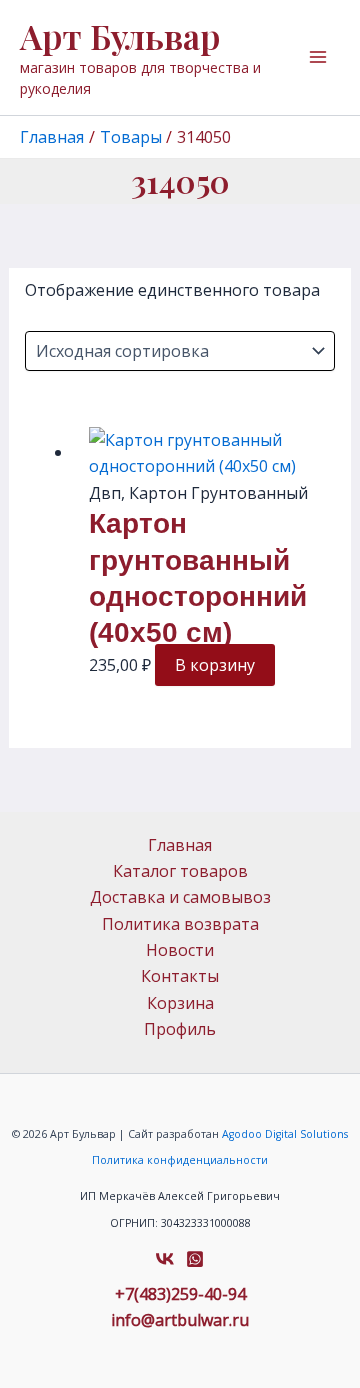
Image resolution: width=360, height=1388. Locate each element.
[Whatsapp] (195, 1259)
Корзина (180, 1003)
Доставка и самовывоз (180, 897)
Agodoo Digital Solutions (285, 1134)
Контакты (180, 976)
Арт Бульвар (120, 36)
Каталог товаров (180, 871)
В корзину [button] (215, 665)
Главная (180, 845)
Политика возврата (180, 924)
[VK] (165, 1259)
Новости (180, 950)
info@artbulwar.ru (180, 1320)
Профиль (180, 1029)
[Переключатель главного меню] (318, 57)
